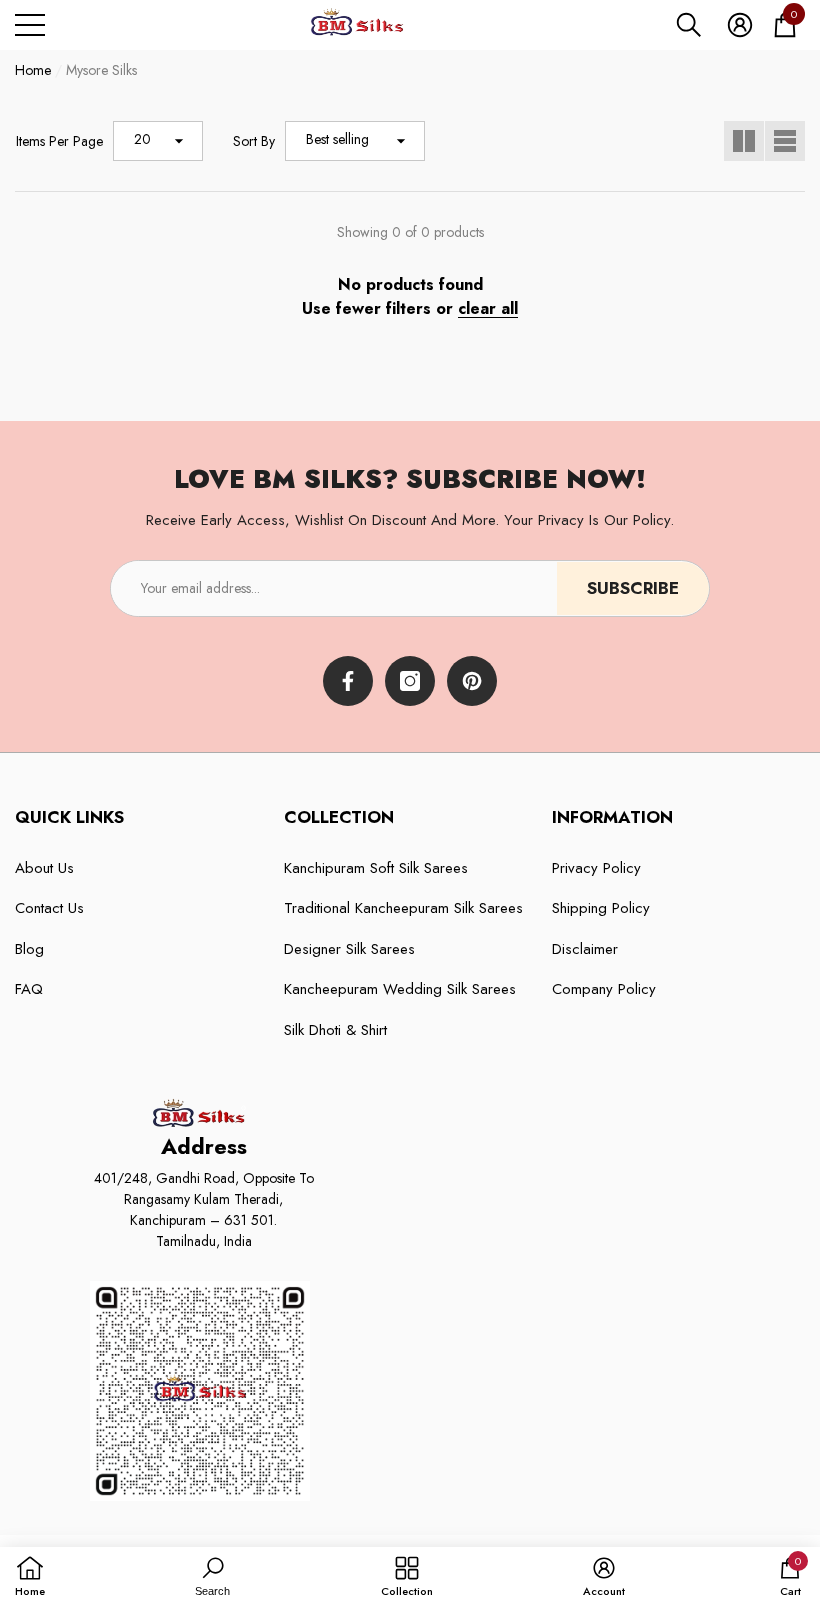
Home (33, 70)
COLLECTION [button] (339, 817)
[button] (689, 25)
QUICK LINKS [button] (69, 817)
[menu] (30, 25)
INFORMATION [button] (612, 817)
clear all (488, 308)
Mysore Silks (101, 70)
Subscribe (633, 588)
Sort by (254, 141)
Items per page (59, 141)
